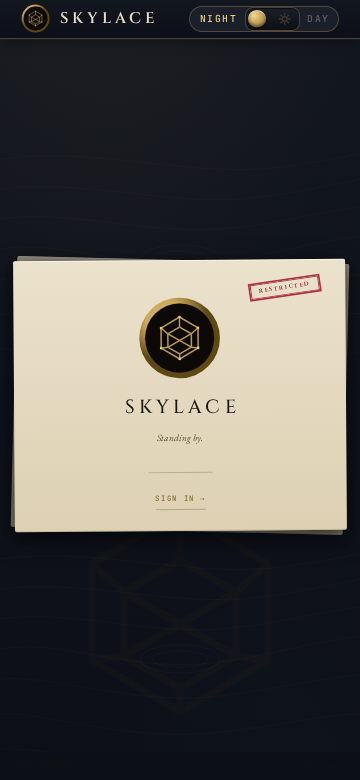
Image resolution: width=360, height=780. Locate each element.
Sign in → (180, 498)
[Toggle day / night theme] (272, 18)
